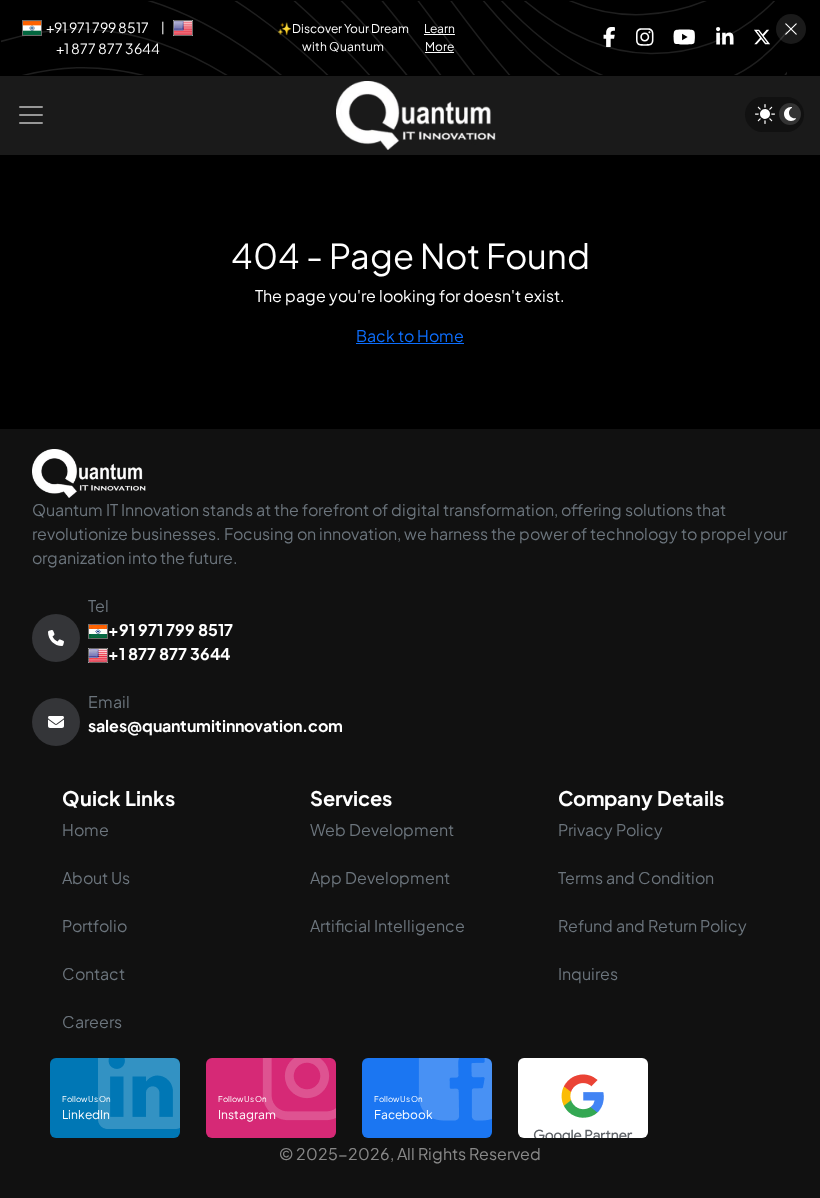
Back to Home (410, 335)
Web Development (382, 829)
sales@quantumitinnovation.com (215, 725)
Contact (93, 973)
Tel (160, 629)
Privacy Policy (610, 829)
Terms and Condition (636, 877)
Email (215, 713)
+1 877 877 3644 (108, 48)
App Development (380, 877)
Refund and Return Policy (652, 925)
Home (85, 829)
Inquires (588, 973)
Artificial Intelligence (387, 925)
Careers (92, 1021)
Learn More (439, 37)
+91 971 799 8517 (97, 27)
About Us (96, 877)
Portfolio (94, 925)
